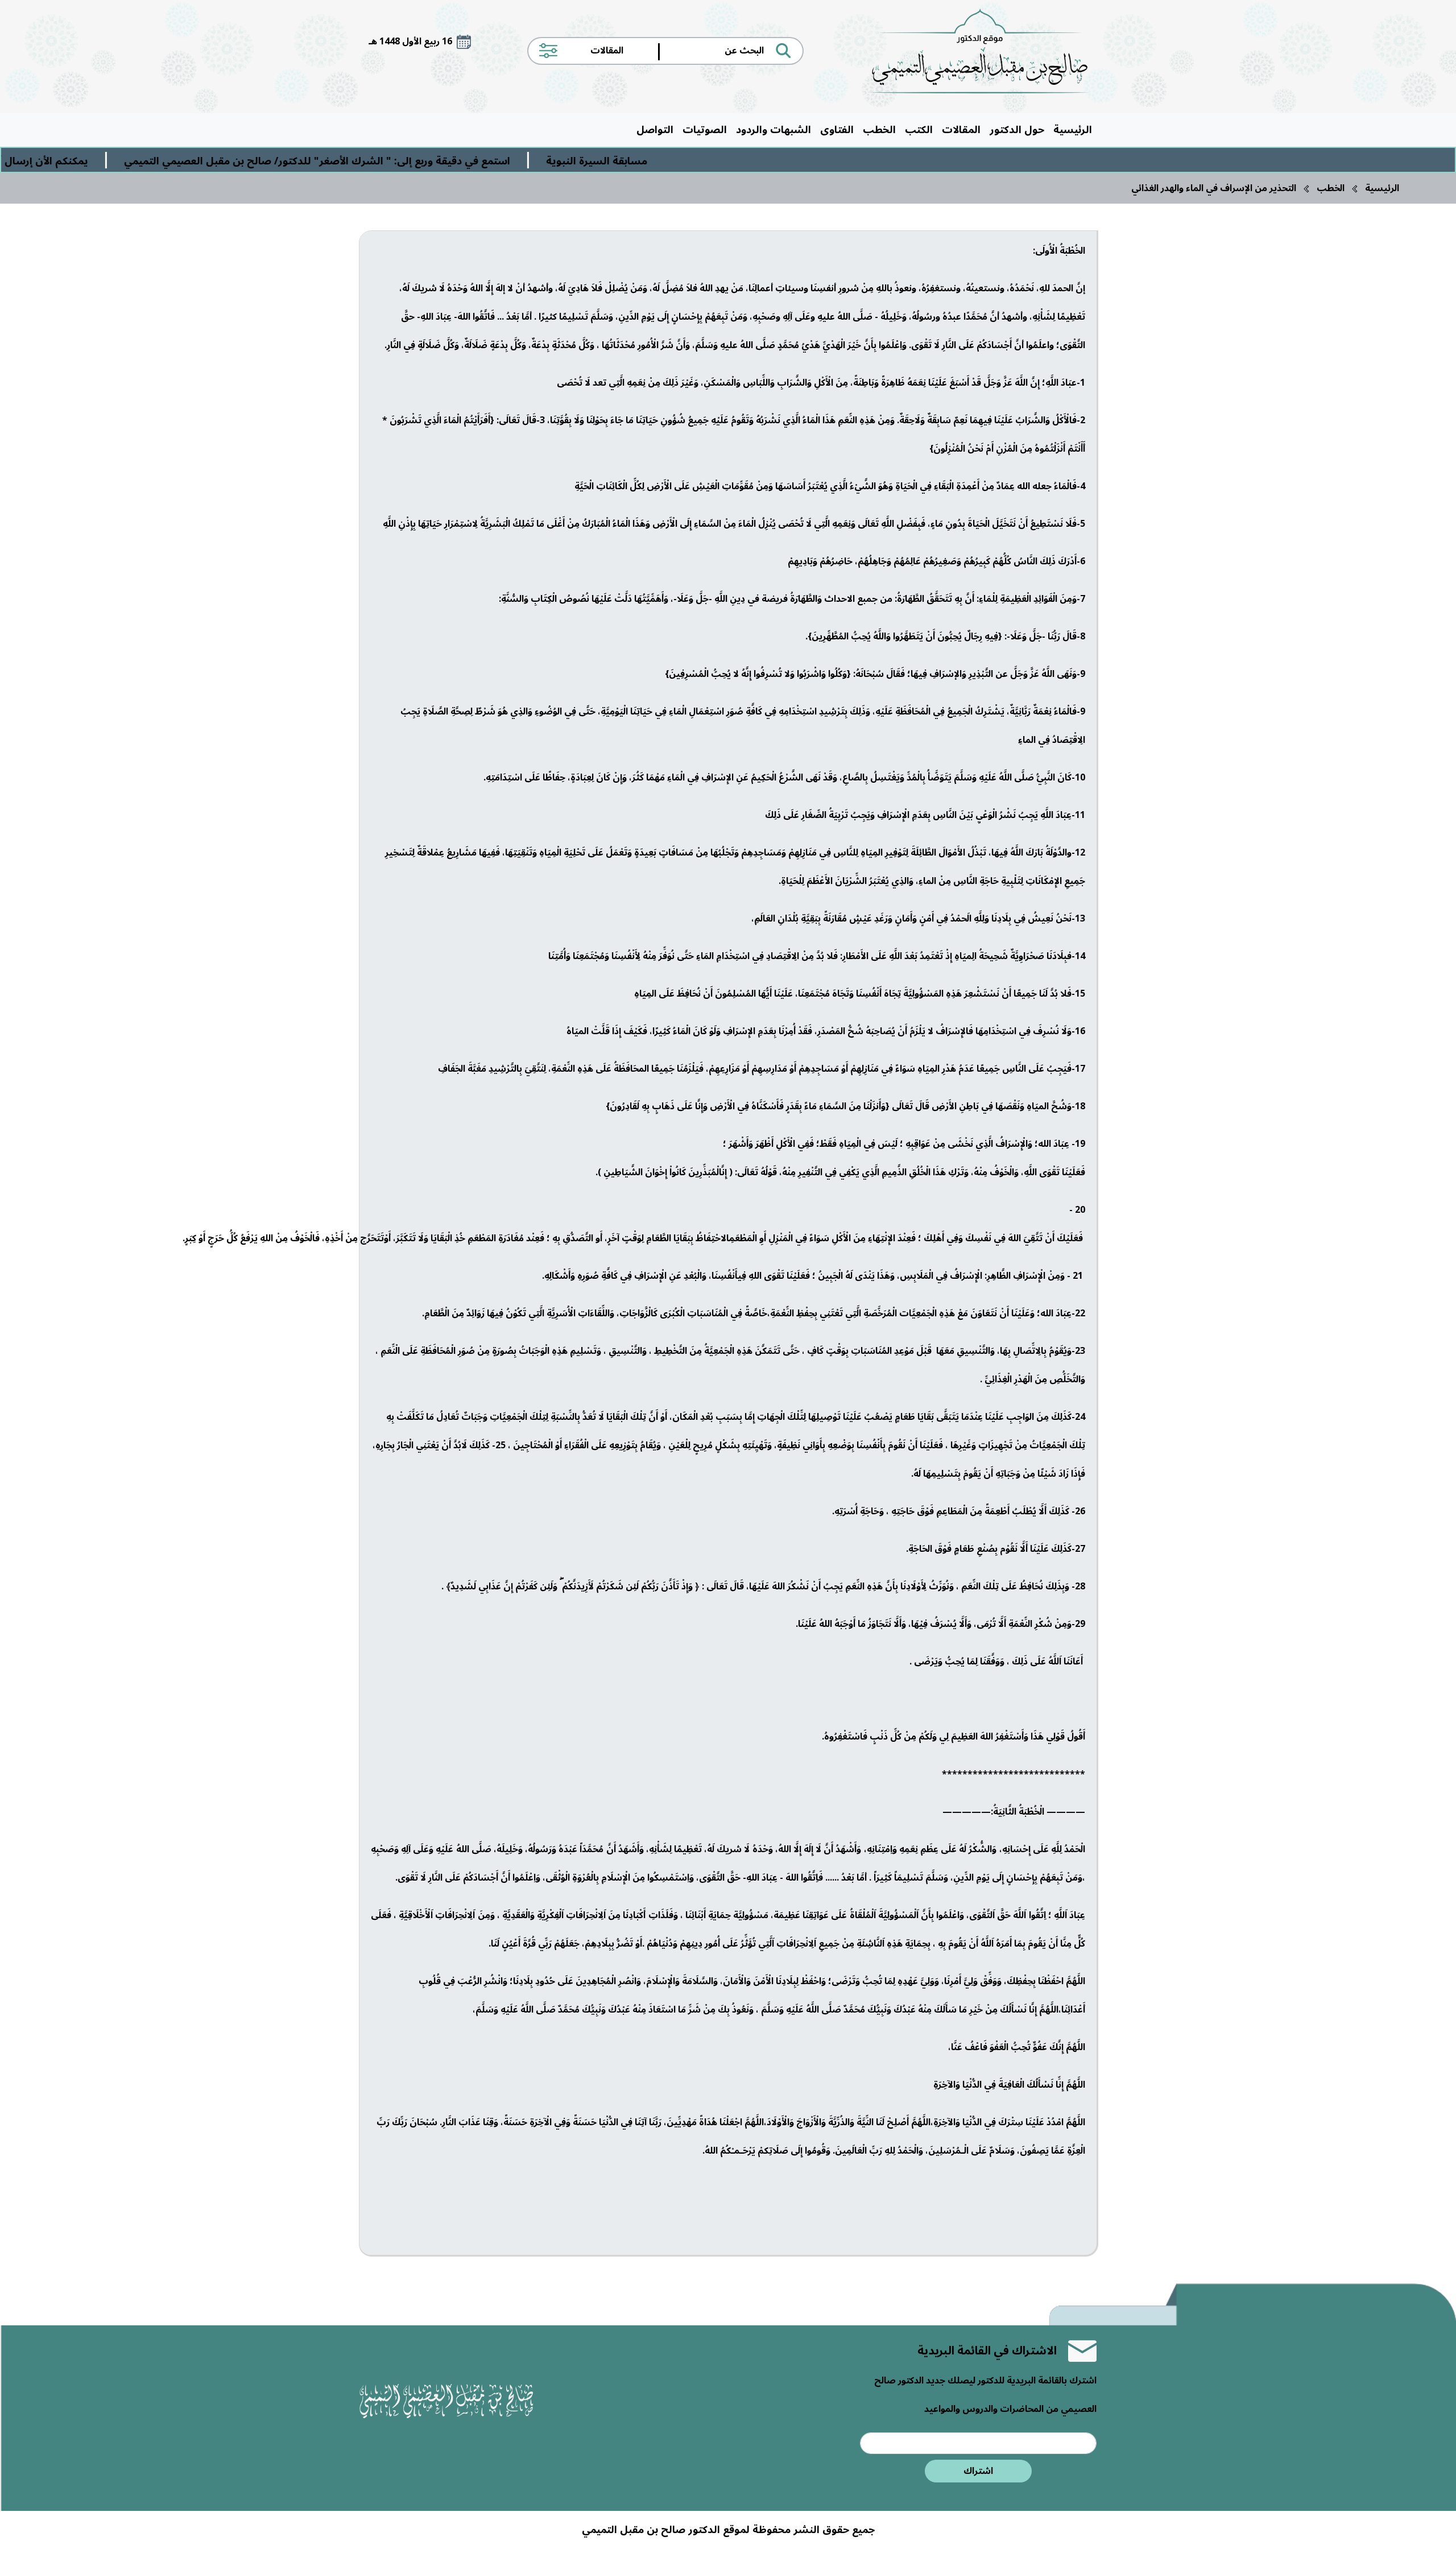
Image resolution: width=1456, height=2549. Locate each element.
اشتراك (978, 2471)
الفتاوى (837, 130)
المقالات (961, 130)
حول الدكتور (1017, 130)
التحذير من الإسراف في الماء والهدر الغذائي (1214, 188)
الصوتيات (705, 130)
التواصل (655, 130)
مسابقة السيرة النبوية (734, 161)
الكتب (919, 130)
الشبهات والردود (773, 130)
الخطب (879, 130)
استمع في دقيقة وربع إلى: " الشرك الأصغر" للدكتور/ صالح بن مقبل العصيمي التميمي (454, 161)
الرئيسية (1073, 130)
